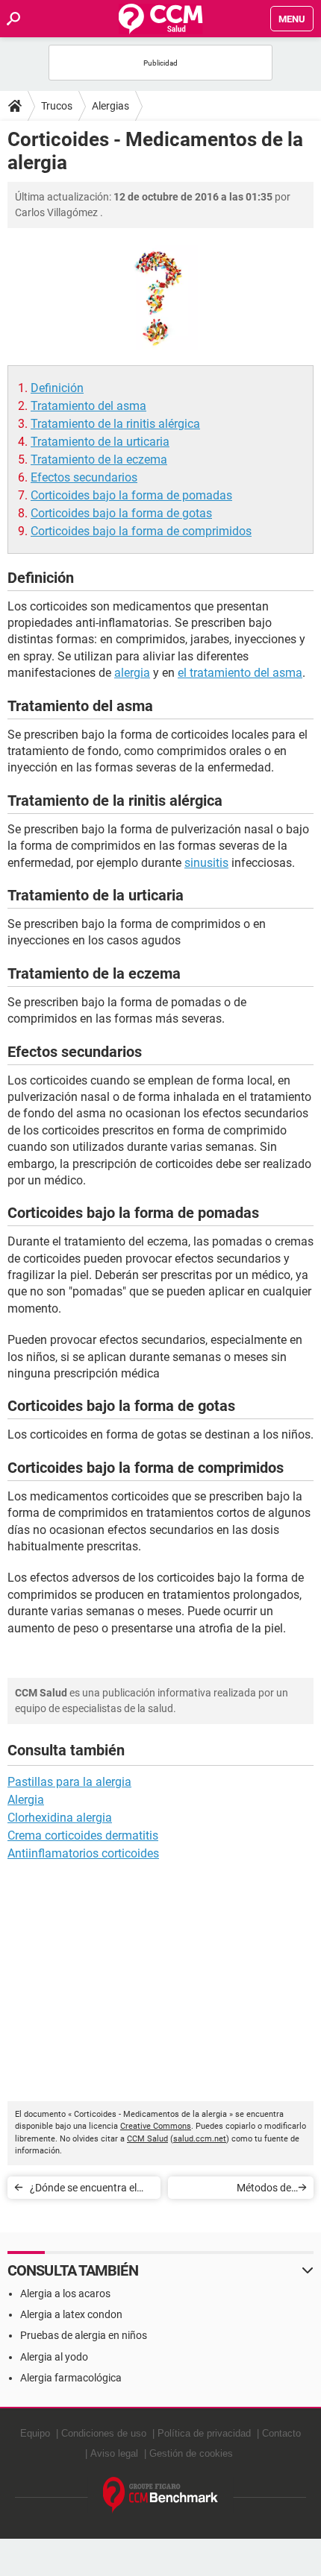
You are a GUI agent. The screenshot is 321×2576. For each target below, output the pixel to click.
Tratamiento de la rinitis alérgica (115, 424)
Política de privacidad (204, 2433)
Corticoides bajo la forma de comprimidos (141, 531)
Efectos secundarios (84, 477)
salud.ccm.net (200, 2139)
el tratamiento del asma (240, 673)
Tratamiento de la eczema (99, 460)
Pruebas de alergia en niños (84, 2335)
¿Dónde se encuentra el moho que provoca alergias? (83, 2190)
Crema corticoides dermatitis (83, 1835)
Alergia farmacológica (71, 2378)
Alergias (110, 106)
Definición (57, 388)
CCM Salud (147, 2139)
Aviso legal (114, 2453)
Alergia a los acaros (65, 2294)
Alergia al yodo (54, 2357)
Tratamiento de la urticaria (100, 442)
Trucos (57, 106)
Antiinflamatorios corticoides (83, 1853)
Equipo (35, 2433)
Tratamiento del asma (88, 406)
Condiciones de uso (104, 2433)
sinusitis (206, 863)
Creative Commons (156, 2126)
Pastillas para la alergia (69, 1782)
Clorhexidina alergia (60, 1818)
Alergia (26, 1800)
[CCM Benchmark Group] (161, 2495)
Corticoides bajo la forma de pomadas (131, 495)
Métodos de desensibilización (252, 2190)
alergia (132, 673)
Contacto (281, 2433)
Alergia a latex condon (71, 2314)
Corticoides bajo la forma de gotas (121, 513)
